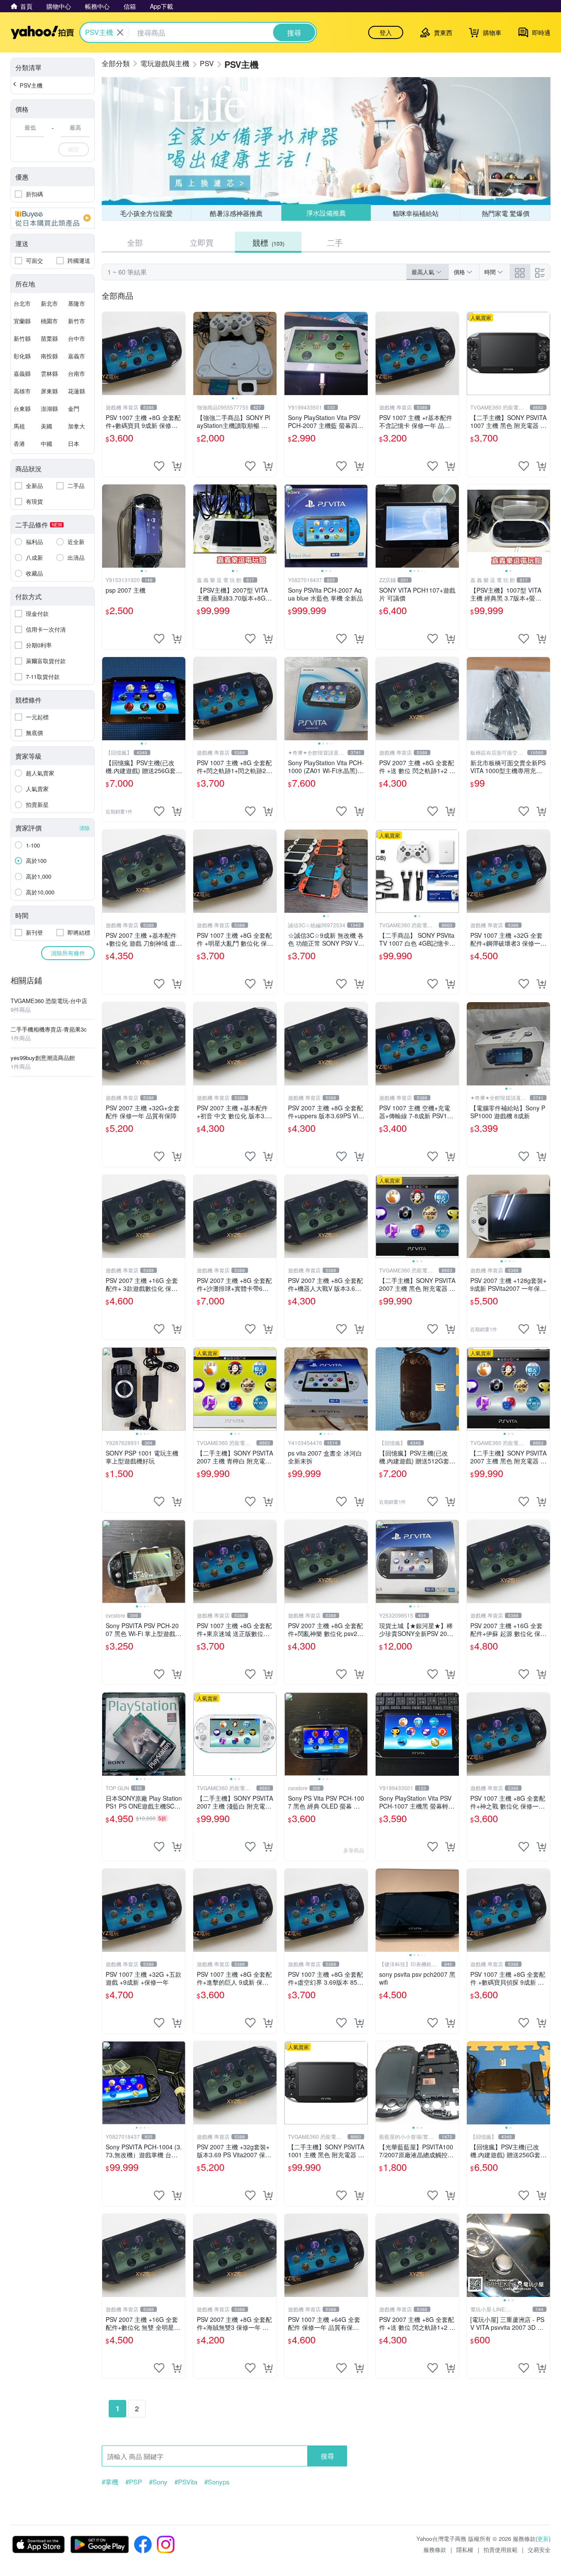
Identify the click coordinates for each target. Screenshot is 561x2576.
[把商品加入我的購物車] (177, 466)
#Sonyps (217, 2482)
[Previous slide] (199, 353)
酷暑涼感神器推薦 (236, 213)
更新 (543, 2539)
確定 (74, 149)
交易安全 (539, 2549)
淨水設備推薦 (326, 213)
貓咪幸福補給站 (416, 213)
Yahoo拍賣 (42, 32)
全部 (135, 242)
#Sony (158, 2482)
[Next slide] (271, 353)
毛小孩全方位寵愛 (146, 213)
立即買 (202, 242)
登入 (386, 32)
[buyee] (53, 218)
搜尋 (327, 2456)
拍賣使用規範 (501, 2549)
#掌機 (110, 2482)
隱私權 (465, 2549)
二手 (335, 242)
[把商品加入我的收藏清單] (159, 466)
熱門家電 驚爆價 (506, 213)
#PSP (134, 2482)
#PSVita (186, 2482)
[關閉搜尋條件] (120, 32)
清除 (85, 828)
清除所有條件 (68, 953)
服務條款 (435, 2549)
